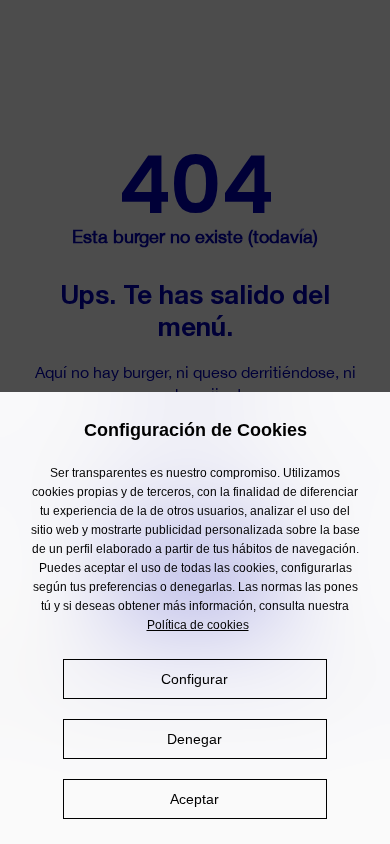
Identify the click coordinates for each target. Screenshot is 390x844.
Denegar (194, 739)
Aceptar (194, 799)
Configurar (194, 679)
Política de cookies (198, 625)
